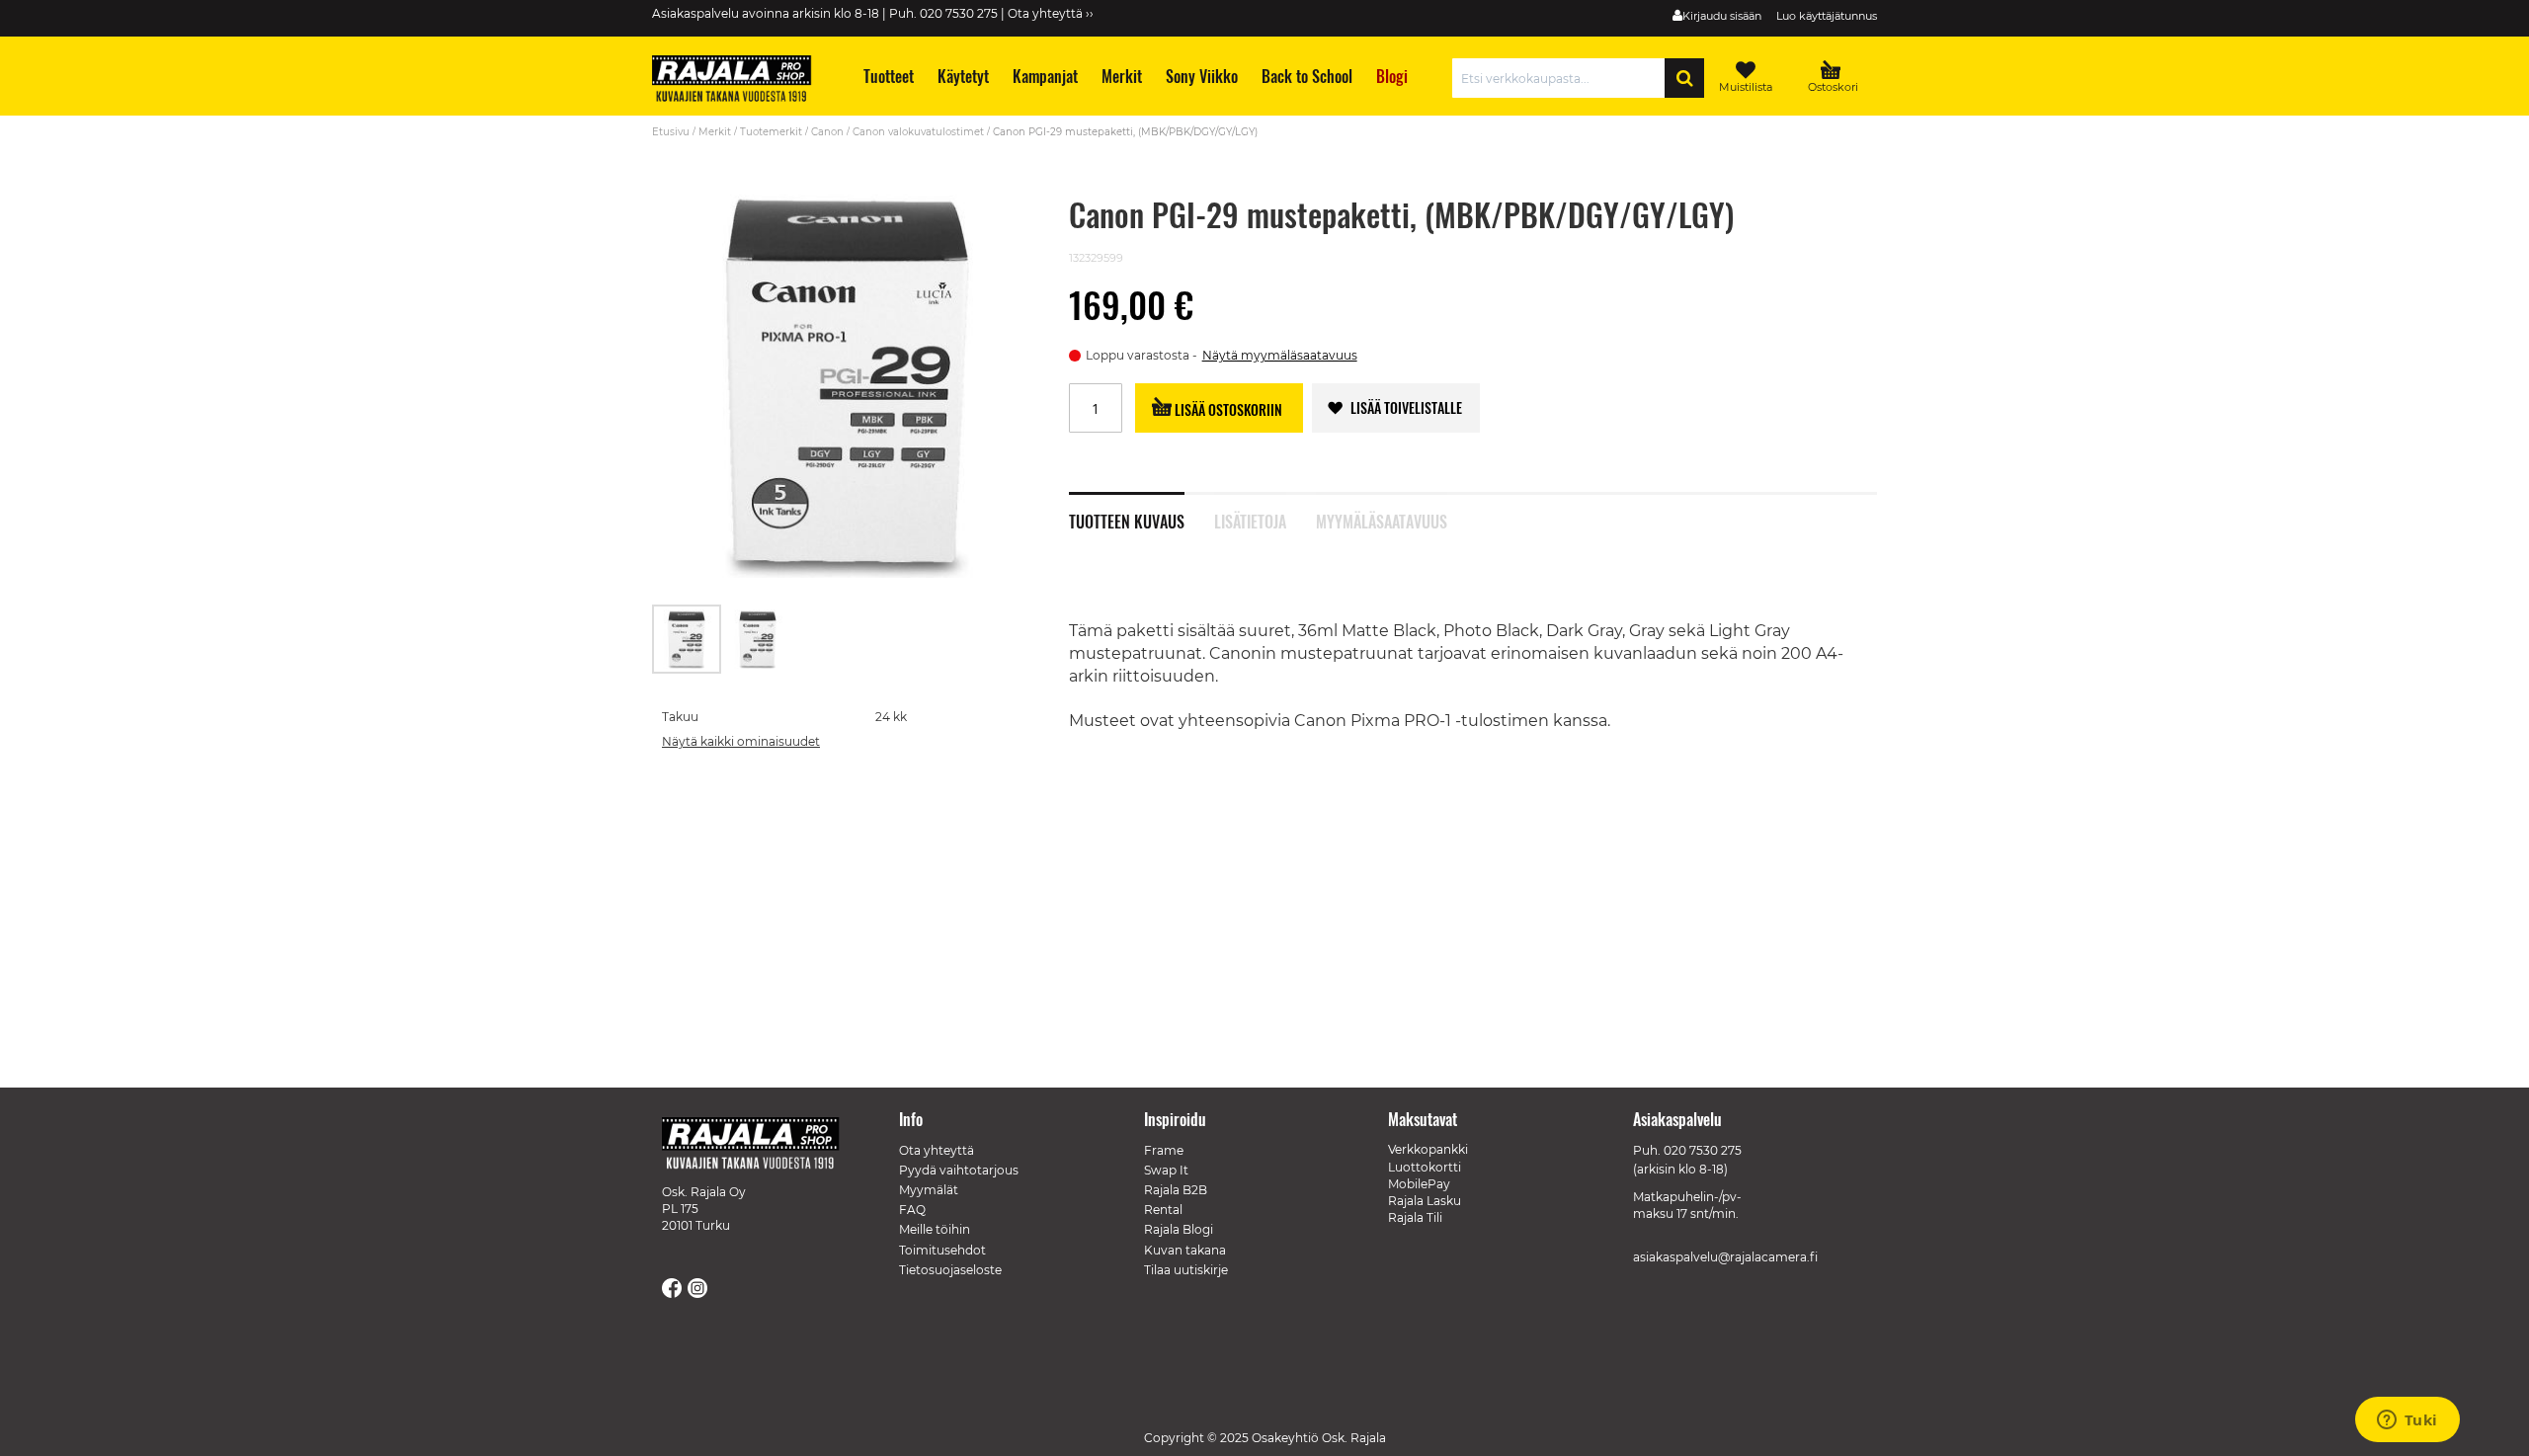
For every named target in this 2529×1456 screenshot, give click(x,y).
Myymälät (929, 1190)
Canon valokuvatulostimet (918, 132)
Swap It (1166, 1170)
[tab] (1142, 511)
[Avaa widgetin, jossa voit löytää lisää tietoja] (2407, 1421)
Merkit (715, 132)
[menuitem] (888, 77)
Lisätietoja (1250, 520)
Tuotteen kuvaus (1127, 520)
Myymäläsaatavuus (1382, 520)
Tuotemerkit (771, 132)
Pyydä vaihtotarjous (959, 1170)
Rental (1163, 1210)
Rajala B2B (1176, 1190)
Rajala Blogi (1179, 1229)
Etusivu (671, 132)
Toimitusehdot (942, 1250)
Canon (827, 132)
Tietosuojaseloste (950, 1270)
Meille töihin (935, 1229)
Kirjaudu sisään (1722, 16)
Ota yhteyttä (937, 1150)
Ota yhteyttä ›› (1051, 13)
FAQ (912, 1210)
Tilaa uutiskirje (1186, 1270)
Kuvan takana (1185, 1250)
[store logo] (741, 81)
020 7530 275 (1703, 1150)
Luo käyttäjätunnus (1827, 16)
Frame (1164, 1150)
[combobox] (1563, 78)
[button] (758, 639)
